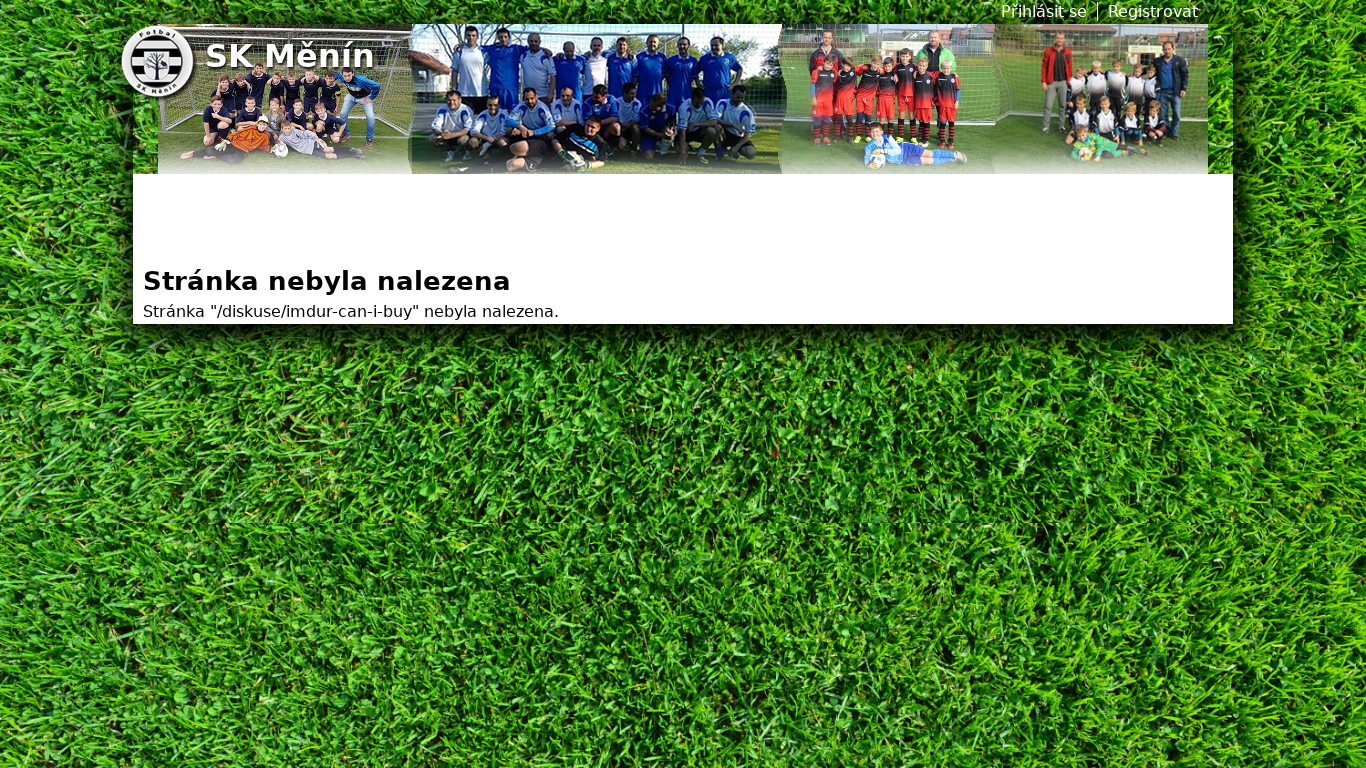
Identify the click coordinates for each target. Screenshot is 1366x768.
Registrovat (1153, 11)
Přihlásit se (1044, 11)
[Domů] (160, 63)
